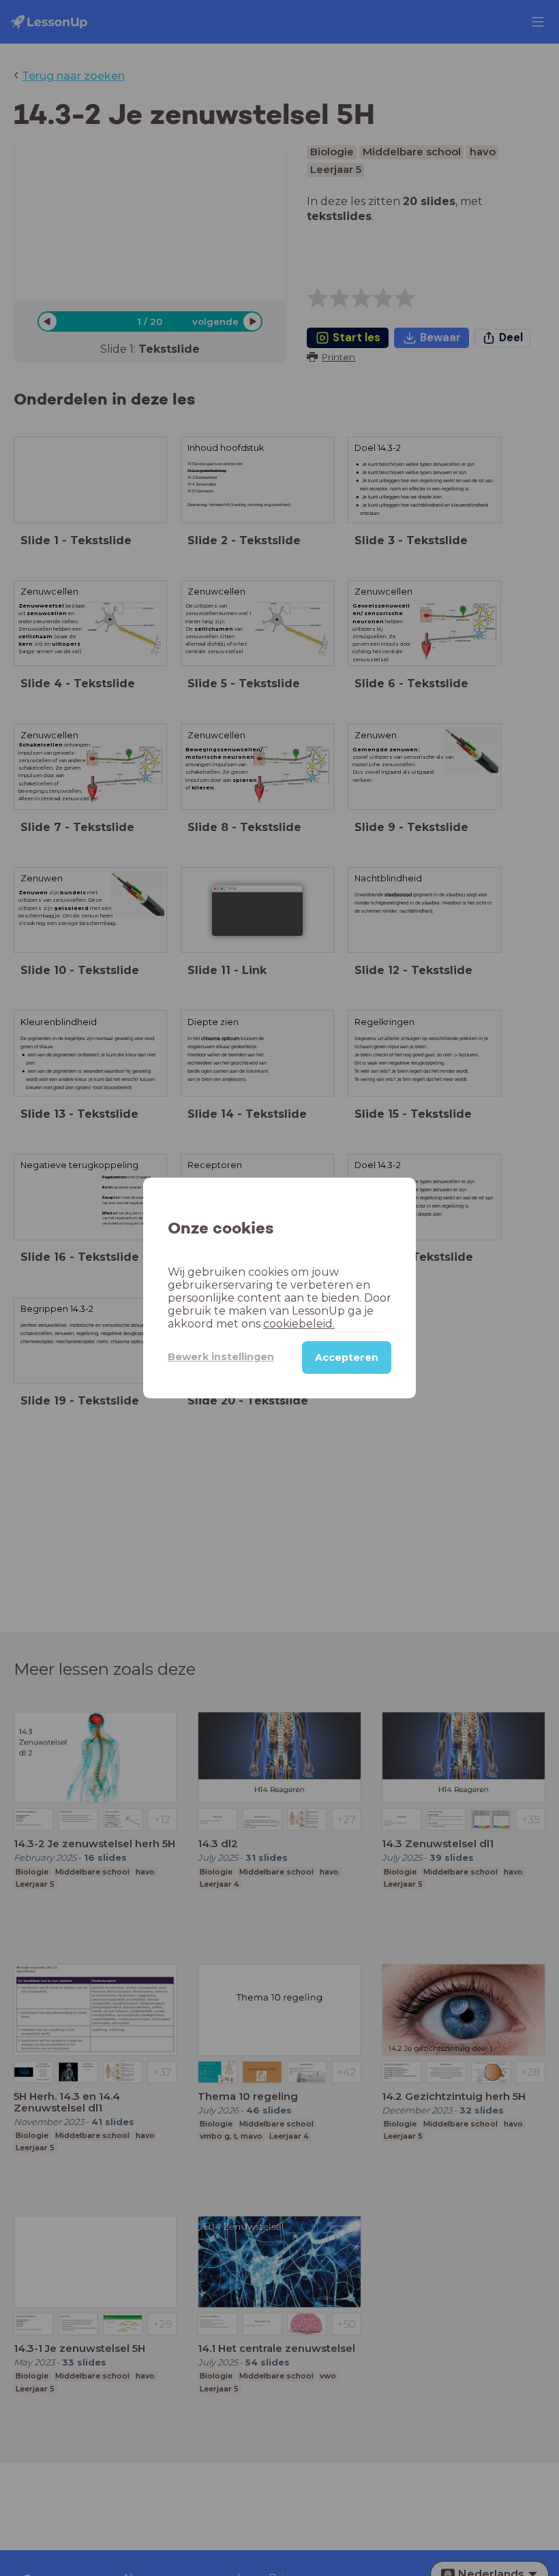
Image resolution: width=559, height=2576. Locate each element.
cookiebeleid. (299, 1324)
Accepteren (347, 1357)
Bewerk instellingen (221, 1357)
